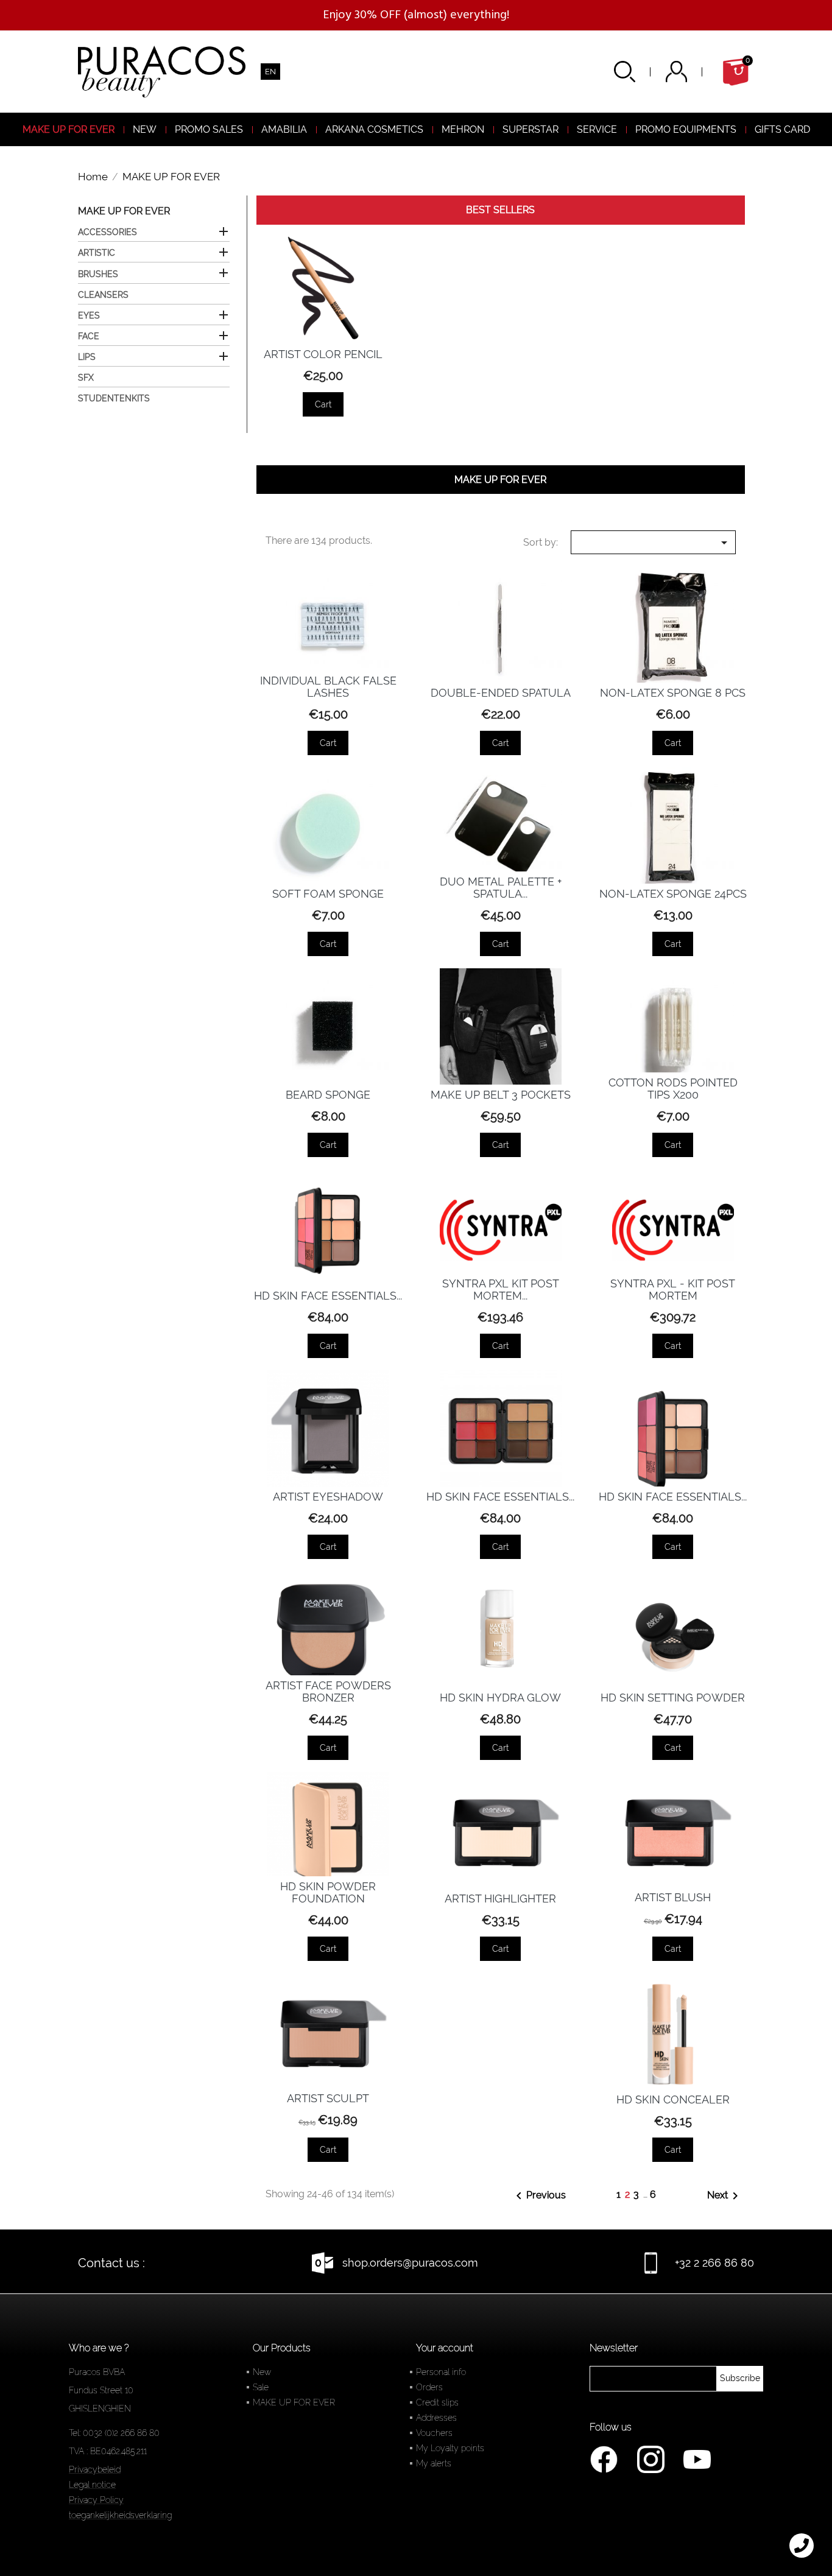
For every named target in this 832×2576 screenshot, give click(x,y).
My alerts (434, 2463)
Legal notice (92, 2485)
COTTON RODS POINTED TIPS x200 (673, 1089)
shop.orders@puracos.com (410, 2263)
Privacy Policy (96, 2500)
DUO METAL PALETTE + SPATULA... (501, 888)
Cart (323, 404)
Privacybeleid (95, 2469)
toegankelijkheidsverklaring (120, 2515)
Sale (261, 2387)
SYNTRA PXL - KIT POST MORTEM (673, 1290)
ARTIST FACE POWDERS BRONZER (328, 1691)
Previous (539, 2196)
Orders (429, 2387)
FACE (89, 336)
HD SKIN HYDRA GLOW (500, 1698)
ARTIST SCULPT (328, 2098)
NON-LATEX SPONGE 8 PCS (673, 693)
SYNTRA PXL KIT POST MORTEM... (501, 1290)
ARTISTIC (97, 253)
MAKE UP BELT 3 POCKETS (501, 1095)
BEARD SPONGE (328, 1095)
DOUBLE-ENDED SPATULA (501, 693)
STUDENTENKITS (114, 398)
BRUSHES (98, 274)
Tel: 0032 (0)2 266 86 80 (114, 2433)
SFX (86, 378)
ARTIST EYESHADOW (328, 1497)
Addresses (436, 2418)
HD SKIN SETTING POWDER (673, 1698)
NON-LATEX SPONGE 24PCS (673, 894)
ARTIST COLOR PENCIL (323, 354)
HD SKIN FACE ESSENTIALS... (328, 1296)
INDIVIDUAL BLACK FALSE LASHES (328, 687)
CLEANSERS (103, 295)
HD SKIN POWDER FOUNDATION (328, 1892)
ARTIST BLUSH (673, 1897)
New (262, 2372)
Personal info (441, 2372)
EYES (89, 315)
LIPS (87, 357)
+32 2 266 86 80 (714, 2263)
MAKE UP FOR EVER (124, 211)
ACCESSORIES (108, 232)
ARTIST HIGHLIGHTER (500, 1899)
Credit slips (437, 2402)
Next (725, 2196)
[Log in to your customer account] (692, 72)
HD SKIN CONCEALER (673, 2099)
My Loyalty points (450, 2448)
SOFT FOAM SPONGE (328, 894)
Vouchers (434, 2433)
